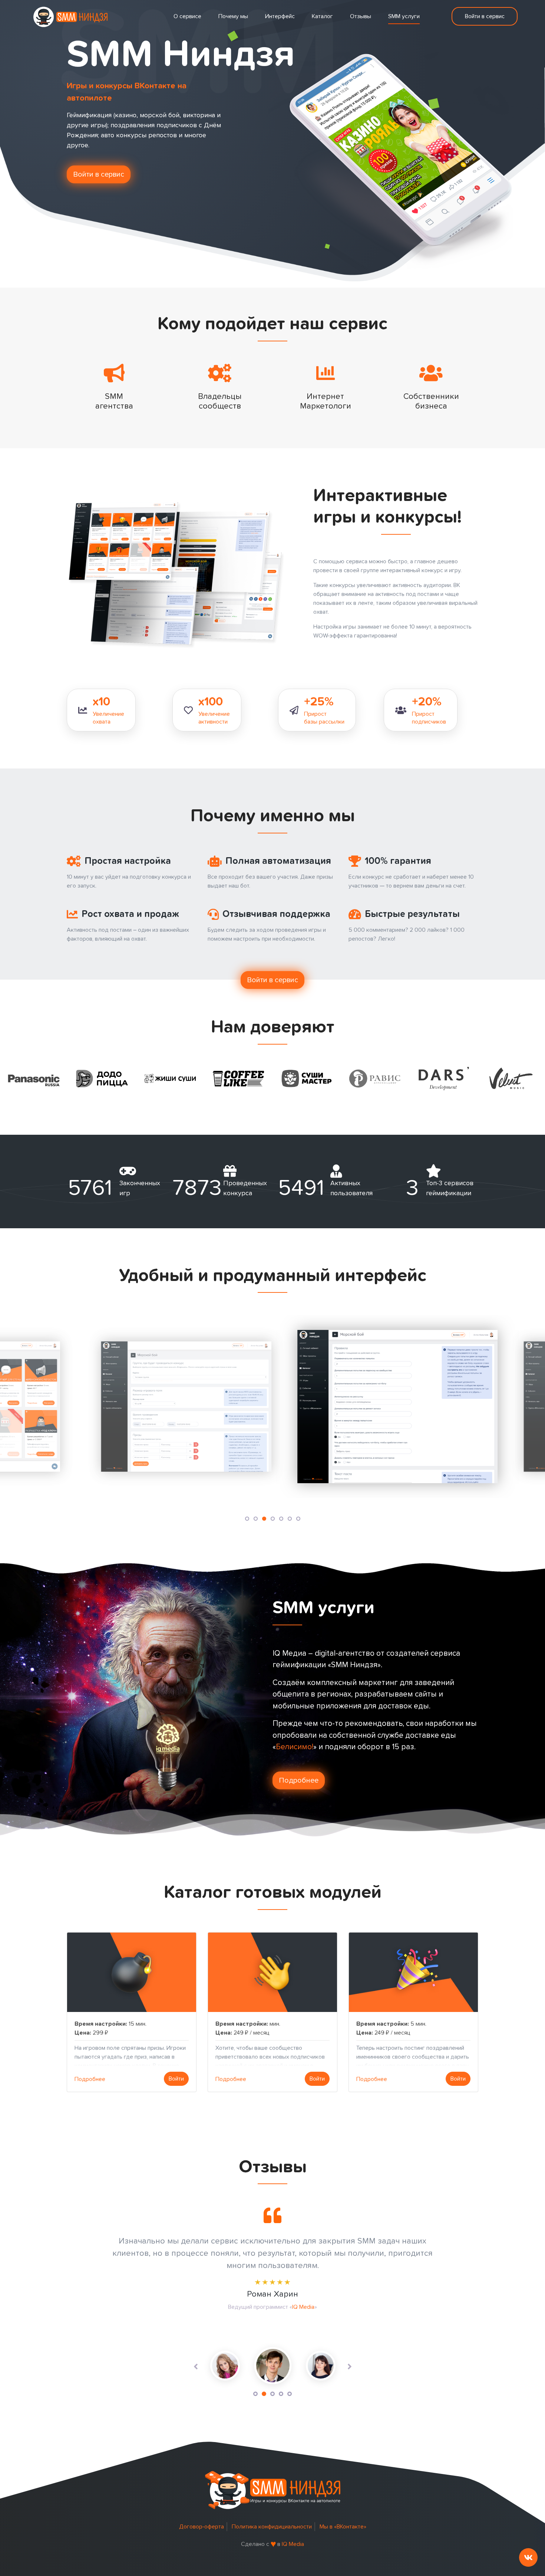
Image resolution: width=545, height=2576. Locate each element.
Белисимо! (295, 1747)
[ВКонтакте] (528, 2557)
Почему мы (233, 16)
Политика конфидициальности (272, 2527)
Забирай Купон (314, 2319)
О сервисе (187, 16)
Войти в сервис (485, 16)
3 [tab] (272, 2394)
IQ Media (293, 2544)
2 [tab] (264, 2394)
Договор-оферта (202, 2527)
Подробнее (299, 1780)
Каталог (322, 16)
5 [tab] (290, 2394)
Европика (319, 2331)
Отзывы (361, 16)
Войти (176, 2079)
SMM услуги (404, 16)
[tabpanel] (273, 2366)
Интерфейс (280, 16)
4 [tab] (281, 2394)
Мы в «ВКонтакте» (343, 2527)
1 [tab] (255, 2394)
